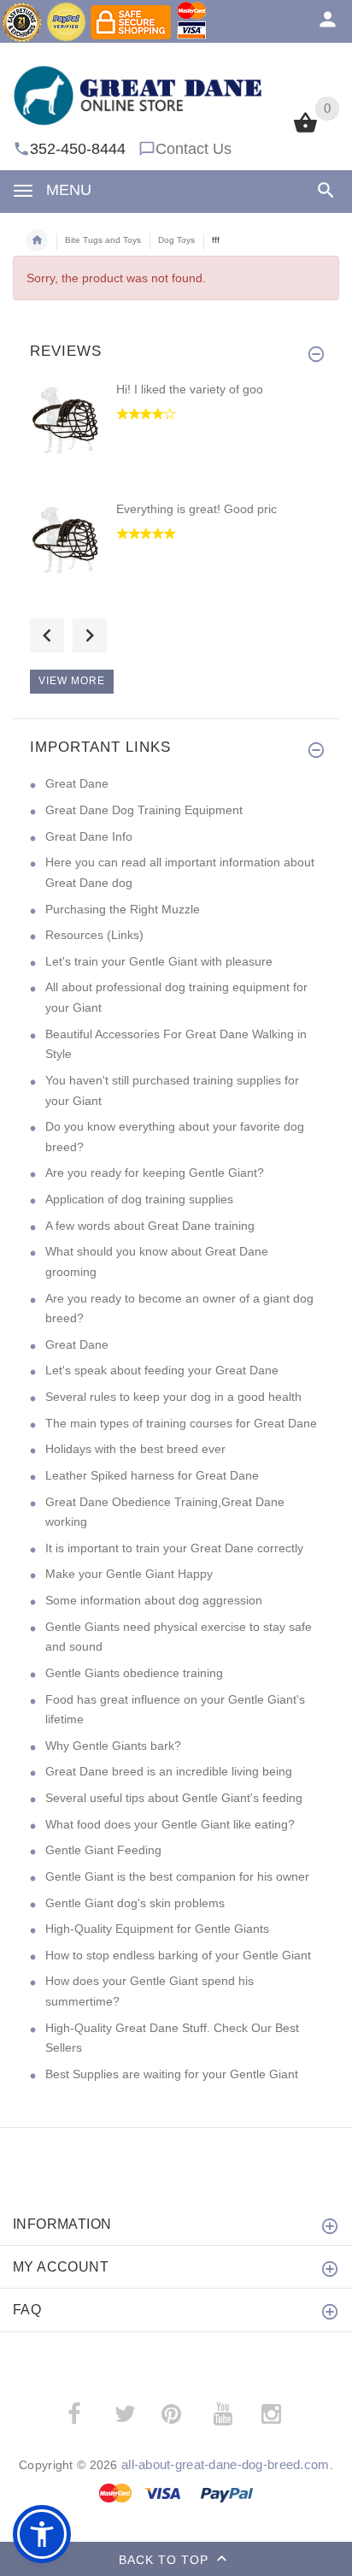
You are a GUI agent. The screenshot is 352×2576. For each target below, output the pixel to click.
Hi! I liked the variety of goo (190, 389)
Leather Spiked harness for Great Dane (152, 1475)
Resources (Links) (94, 935)
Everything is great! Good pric (197, 509)
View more (72, 681)
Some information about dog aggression (154, 1600)
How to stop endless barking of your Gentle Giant (178, 1955)
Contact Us (194, 149)
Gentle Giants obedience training (134, 1673)
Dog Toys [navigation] (176, 240)
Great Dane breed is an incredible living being (169, 1771)
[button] (42, 2534)
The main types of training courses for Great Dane (181, 1423)
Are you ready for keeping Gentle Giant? (155, 1173)
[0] (305, 131)
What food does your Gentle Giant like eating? (170, 1824)
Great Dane (77, 783)
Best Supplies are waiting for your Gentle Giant (172, 2074)
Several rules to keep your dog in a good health (173, 1397)
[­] (323, 190)
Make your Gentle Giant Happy (129, 1574)
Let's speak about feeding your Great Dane (162, 1370)
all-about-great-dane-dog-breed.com (226, 2464)
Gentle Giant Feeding (103, 1850)
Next (90, 635)
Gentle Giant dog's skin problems (135, 1903)
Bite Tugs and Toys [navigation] (103, 240)
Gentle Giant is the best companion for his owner (177, 1876)
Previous (47, 635)
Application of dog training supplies (139, 1199)
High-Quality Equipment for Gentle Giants (157, 1929)
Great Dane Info (89, 836)
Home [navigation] (37, 240)
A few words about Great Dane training (150, 1226)
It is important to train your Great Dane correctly (174, 1548)
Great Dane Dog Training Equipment (144, 810)
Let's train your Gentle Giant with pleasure (159, 961)
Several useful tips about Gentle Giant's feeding (174, 1798)
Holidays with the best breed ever (135, 1449)
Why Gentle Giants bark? (113, 1746)
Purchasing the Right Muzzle (123, 909)
